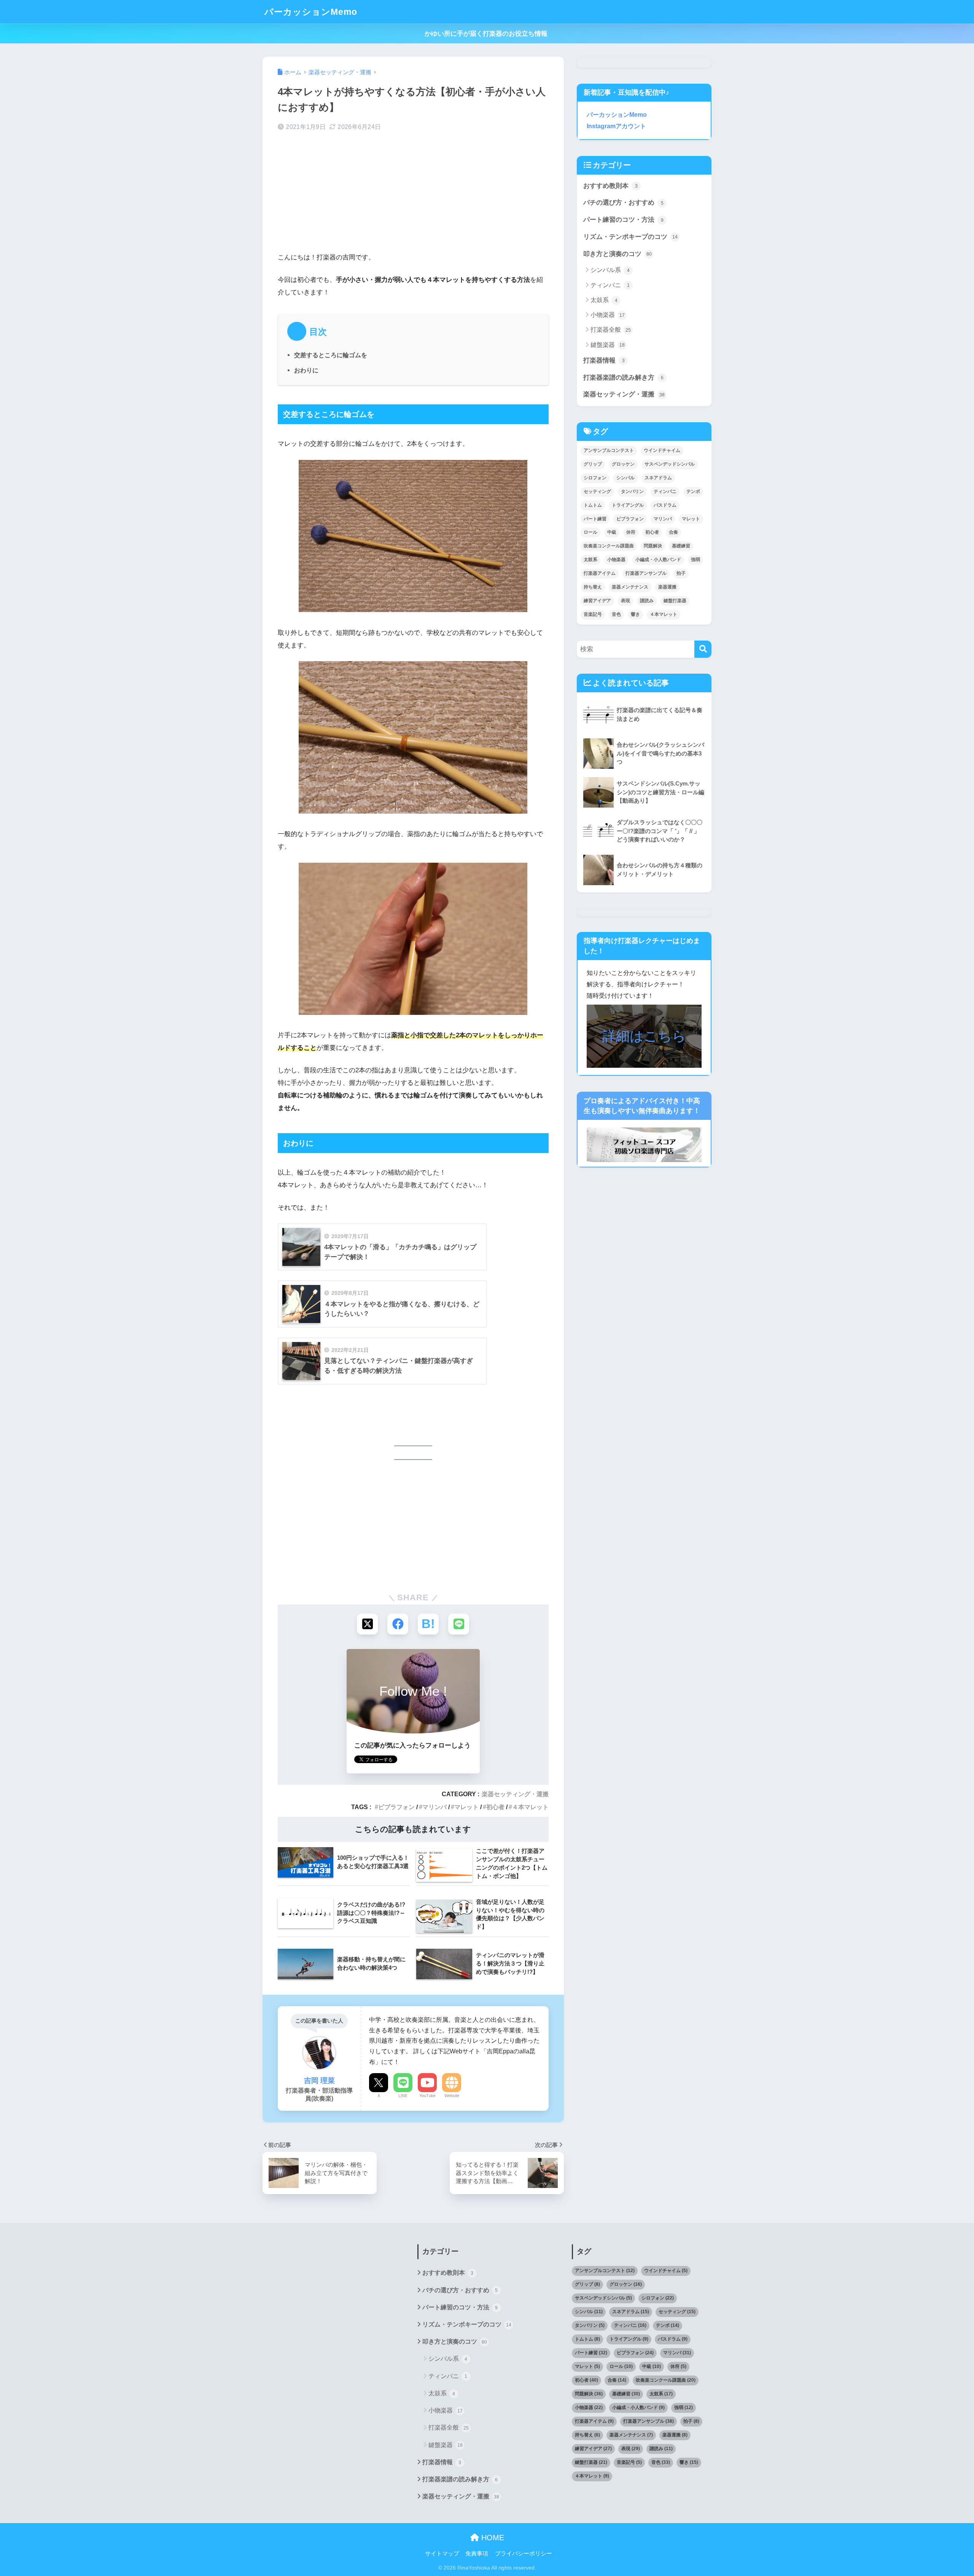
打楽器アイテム (600, 573)
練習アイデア (597, 601)
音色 (616, 614)
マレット (466, 1807)
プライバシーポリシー (524, 2554)
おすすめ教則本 (610, 186)
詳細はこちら (644, 1036)
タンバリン (632, 491)
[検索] (703, 649)
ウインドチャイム (662, 450)
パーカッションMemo (311, 12)
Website (452, 2096)
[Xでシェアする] (367, 1624)
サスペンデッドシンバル (670, 464)
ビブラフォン (396, 1807)
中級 (612, 532)
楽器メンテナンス (630, 587)
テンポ (693, 491)
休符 (631, 532)
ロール (590, 532)
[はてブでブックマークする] (428, 1624)
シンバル (625, 478)
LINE (403, 2096)
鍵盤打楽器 (675, 601)
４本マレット (530, 1807)
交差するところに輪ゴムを (331, 355)
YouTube (427, 2096)
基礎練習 (681, 546)
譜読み (647, 601)
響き (635, 614)
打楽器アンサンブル (646, 573)
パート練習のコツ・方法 (623, 220)
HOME (492, 2538)
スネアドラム (658, 478)
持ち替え (593, 587)
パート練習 (595, 519)
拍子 (681, 573)
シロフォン (595, 478)
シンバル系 (610, 270)
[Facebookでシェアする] (398, 1624)
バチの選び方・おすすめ (623, 203)
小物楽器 (608, 315)
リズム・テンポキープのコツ (630, 237)
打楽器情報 (604, 360)
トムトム (593, 505)
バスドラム (665, 505)
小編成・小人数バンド (658, 560)
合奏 (673, 532)
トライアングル (628, 505)
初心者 (495, 1807)
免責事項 (477, 2554)
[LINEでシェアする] (459, 1624)
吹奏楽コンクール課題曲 (609, 546)
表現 (625, 601)
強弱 (695, 560)
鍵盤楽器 (608, 345)
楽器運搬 (667, 587)
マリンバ (434, 1807)
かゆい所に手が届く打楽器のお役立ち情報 (487, 34)
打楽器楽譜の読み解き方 (623, 378)
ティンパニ (610, 285)
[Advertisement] (413, 198)
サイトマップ (442, 2554)
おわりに (306, 370)
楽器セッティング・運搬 (515, 1794)
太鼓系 (604, 300)
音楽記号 (593, 614)
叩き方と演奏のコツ (618, 254)
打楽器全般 (611, 330)
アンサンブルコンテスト (609, 450)
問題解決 (653, 546)
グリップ (593, 464)
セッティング (597, 491)
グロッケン (623, 464)
